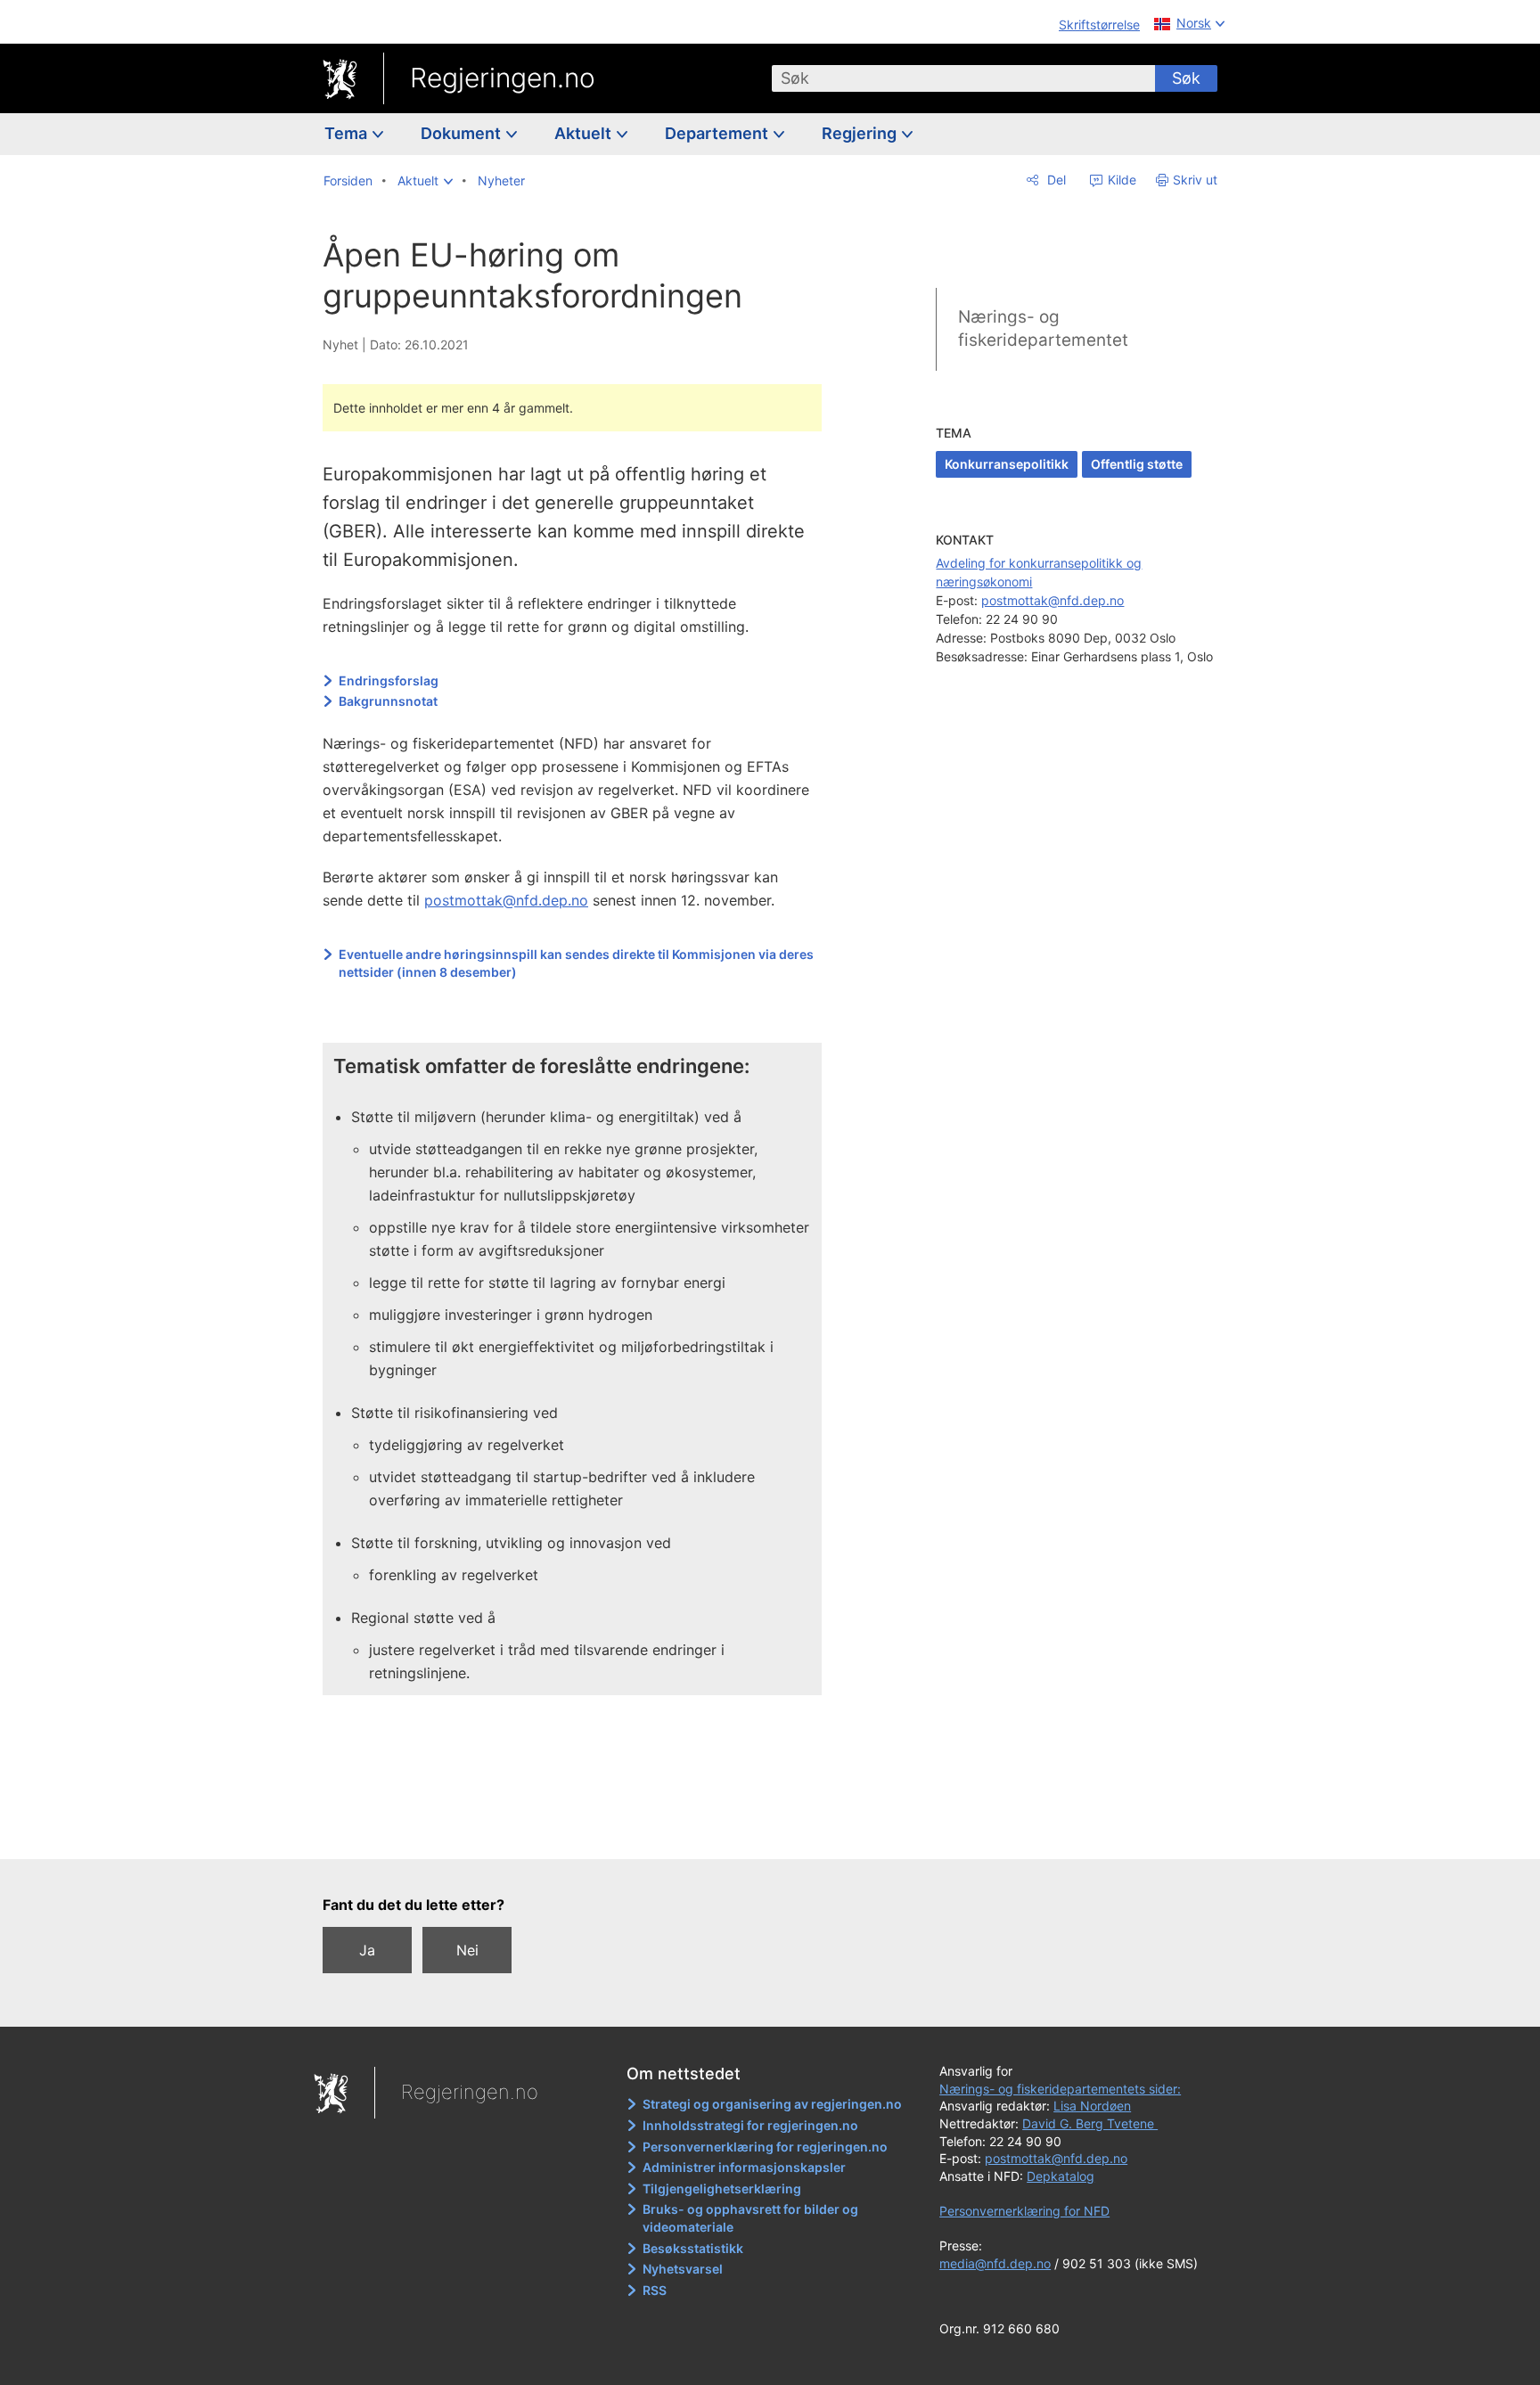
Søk (1186, 78)
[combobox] (963, 78)
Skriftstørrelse (1099, 25)
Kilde (1120, 180)
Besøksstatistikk (693, 2248)
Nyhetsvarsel (683, 2269)
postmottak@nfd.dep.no (506, 900)
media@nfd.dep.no (995, 2263)
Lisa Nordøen (1092, 2106)
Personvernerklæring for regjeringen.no (765, 2147)
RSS (655, 2290)
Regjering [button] (861, 133)
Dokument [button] (463, 133)
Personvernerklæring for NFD (1024, 2211)
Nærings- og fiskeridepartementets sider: (1060, 2089)
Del (1055, 180)
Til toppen (582, 1833)
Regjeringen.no (503, 78)
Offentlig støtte (1137, 464)
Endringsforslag (389, 680)
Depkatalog (1061, 2176)
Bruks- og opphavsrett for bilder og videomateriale (750, 2218)
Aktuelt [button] (585, 133)
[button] (425, 181)
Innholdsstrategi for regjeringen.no (750, 2125)
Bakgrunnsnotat (388, 701)
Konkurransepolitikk (1007, 464)
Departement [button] (718, 133)
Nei (467, 1950)
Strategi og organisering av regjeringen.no (772, 2104)
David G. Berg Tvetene (1090, 2123)
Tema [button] (348, 133)
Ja (367, 1950)
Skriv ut (1195, 180)
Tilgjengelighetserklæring (722, 2188)
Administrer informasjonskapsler (744, 2167)
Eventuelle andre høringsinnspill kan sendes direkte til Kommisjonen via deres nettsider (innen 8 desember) (576, 963)
